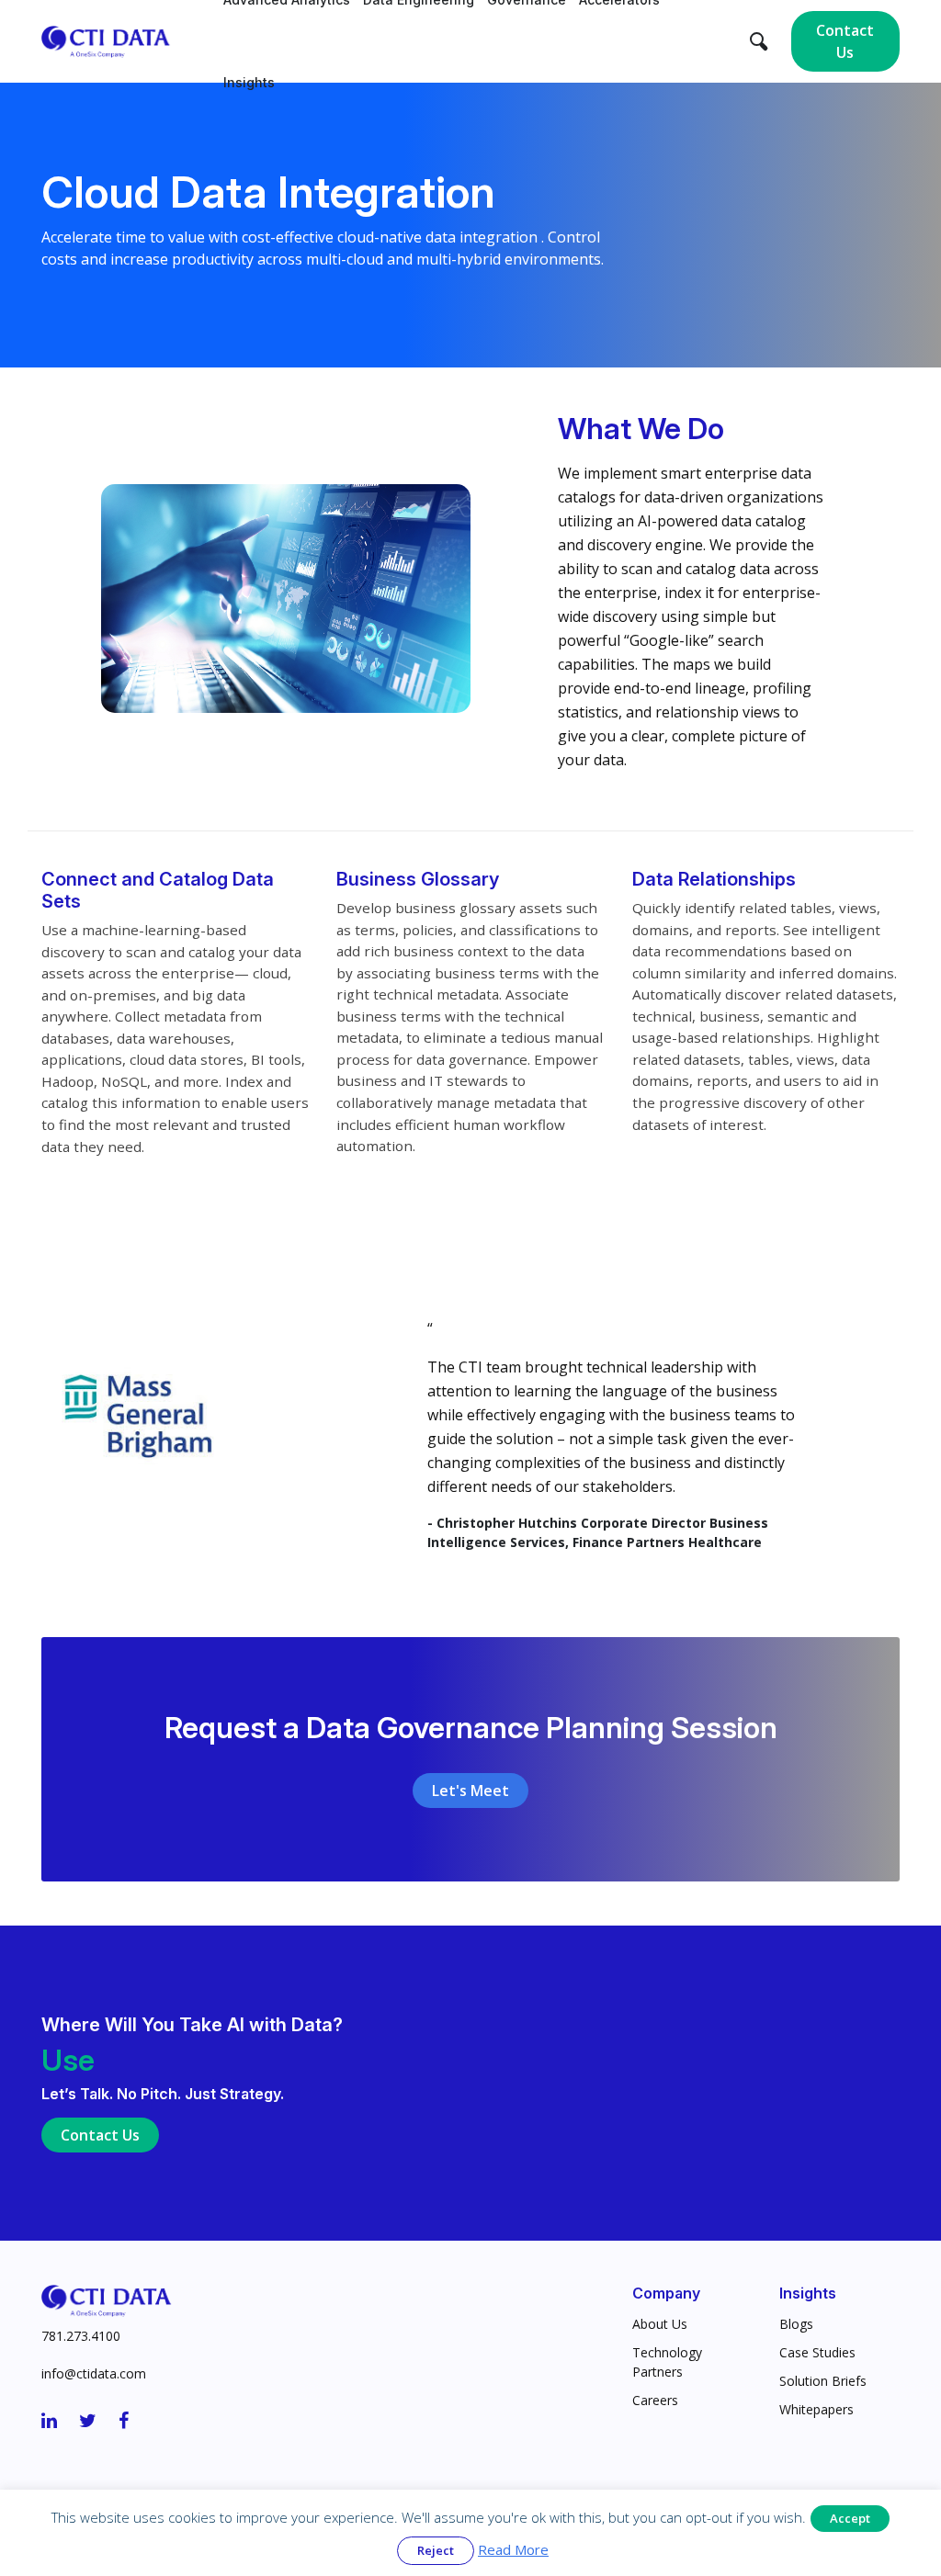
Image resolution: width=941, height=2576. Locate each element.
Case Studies (817, 2352)
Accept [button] (850, 2518)
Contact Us (845, 41)
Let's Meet (470, 1791)
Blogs (796, 2324)
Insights (249, 82)
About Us (660, 2324)
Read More (513, 2549)
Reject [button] (436, 2550)
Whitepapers (816, 2409)
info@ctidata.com (94, 2373)
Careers (655, 2400)
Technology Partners (667, 2362)
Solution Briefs (823, 2381)
